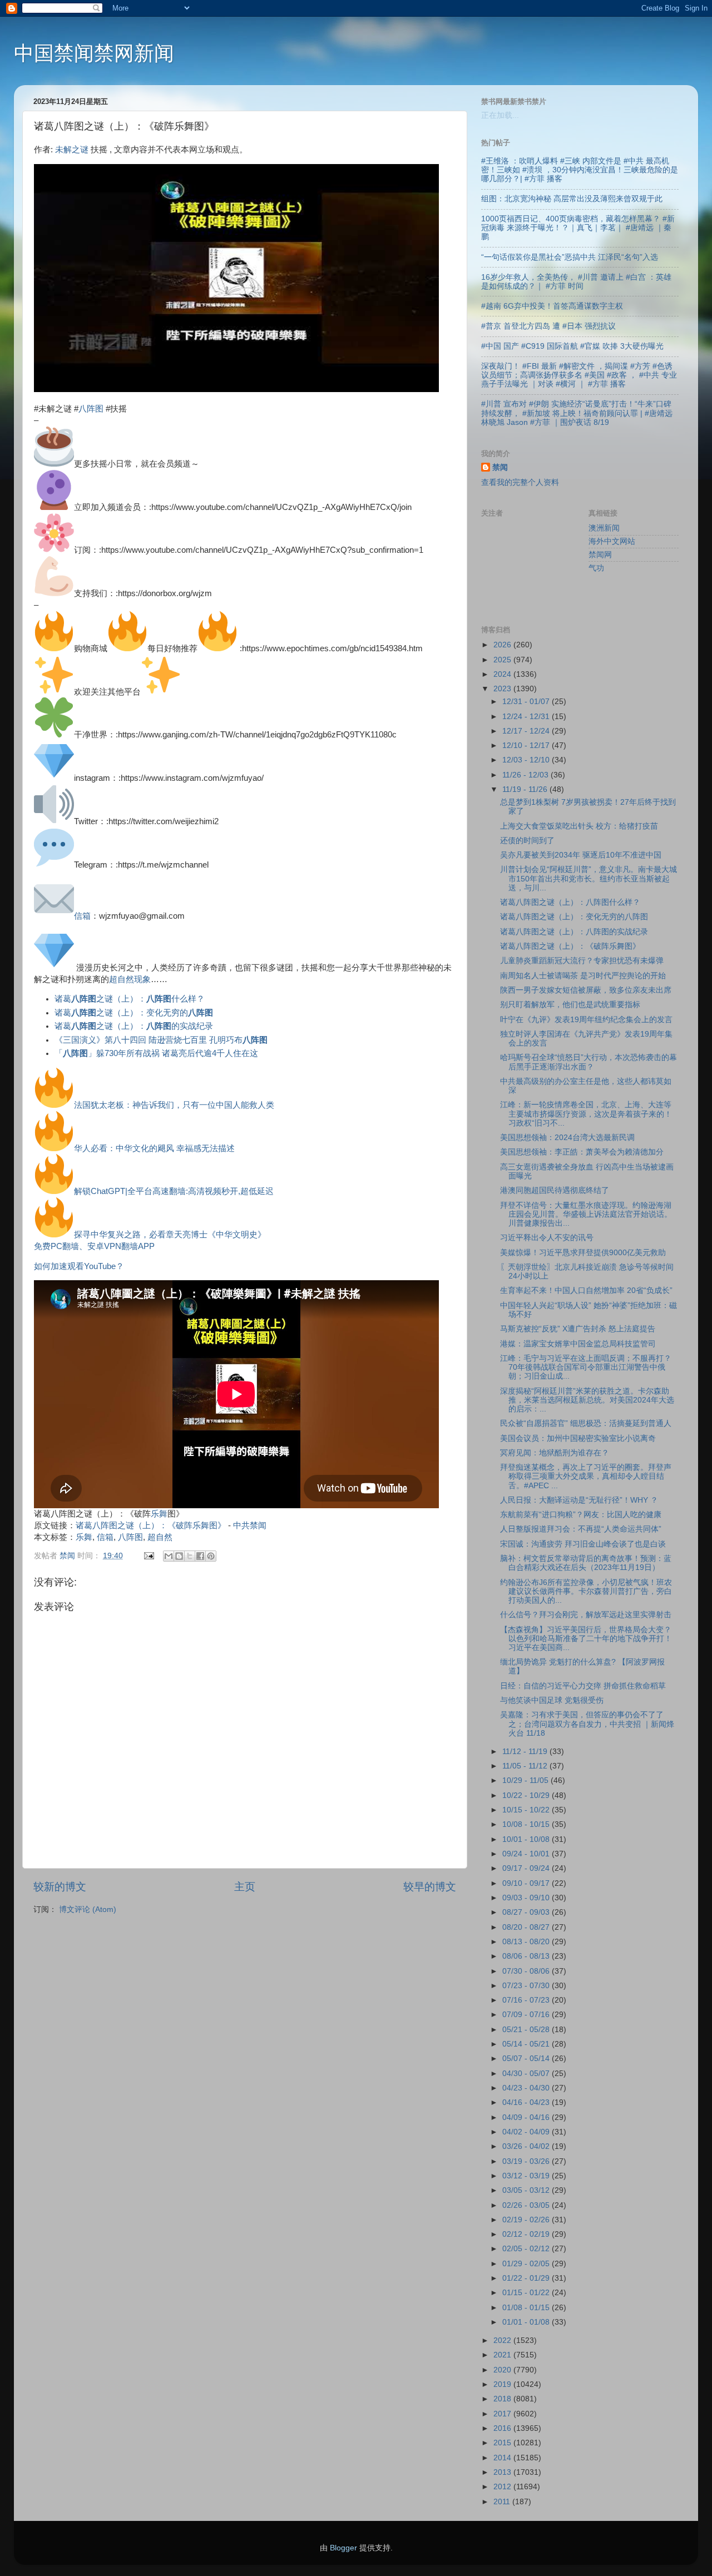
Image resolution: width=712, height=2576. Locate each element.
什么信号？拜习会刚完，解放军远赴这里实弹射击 (586, 1615)
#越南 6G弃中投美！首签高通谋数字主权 (552, 306)
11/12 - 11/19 (526, 1752)
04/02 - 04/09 (527, 2132)
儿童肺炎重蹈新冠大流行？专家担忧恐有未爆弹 (582, 961)
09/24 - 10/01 (527, 1854)
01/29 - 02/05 (527, 2264)
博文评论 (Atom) (88, 1909)
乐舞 (159, 1514)
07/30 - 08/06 (527, 1971)
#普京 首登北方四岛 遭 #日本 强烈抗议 (548, 326)
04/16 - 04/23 (527, 2102)
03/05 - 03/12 (527, 2190)
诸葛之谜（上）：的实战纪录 (134, 1026)
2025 (503, 660)
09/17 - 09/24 (527, 1868)
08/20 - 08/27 (527, 1927)
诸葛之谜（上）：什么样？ (130, 999)
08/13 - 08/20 (527, 1942)
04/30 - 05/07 (527, 2074)
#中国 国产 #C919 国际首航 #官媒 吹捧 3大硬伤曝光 (572, 346)
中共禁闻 (250, 1525)
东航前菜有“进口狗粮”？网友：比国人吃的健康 (581, 1515)
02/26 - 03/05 (527, 2205)
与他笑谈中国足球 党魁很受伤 (552, 1700)
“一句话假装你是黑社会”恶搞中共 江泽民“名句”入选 (570, 257)
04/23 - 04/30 (527, 2088)
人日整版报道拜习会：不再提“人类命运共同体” (581, 1529)
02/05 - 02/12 (527, 2249)
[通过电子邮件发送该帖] (148, 1556)
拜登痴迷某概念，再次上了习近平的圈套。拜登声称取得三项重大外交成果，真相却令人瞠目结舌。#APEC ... (586, 1476)
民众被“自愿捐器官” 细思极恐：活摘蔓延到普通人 (586, 1423)
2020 (503, 2370)
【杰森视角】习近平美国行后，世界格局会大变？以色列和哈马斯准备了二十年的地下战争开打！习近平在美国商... (586, 1639)
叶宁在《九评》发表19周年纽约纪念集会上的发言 (586, 1020)
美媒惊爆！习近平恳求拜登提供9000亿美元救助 (583, 1253)
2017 (503, 2414)
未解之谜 (72, 150)
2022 (503, 2340)
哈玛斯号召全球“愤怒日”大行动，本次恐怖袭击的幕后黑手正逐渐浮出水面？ (589, 1062)
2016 (503, 2428)
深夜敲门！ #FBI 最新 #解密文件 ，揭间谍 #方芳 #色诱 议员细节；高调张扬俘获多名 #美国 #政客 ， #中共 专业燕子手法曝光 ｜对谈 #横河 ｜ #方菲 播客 (579, 375)
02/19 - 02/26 (527, 2220)
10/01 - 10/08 (527, 1839)
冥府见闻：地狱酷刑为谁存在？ (555, 1453)
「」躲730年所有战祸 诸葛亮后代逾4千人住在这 (156, 1053)
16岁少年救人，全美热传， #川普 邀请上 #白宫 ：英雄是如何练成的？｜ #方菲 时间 (576, 282)
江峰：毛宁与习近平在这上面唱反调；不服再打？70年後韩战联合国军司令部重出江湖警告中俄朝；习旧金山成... (586, 1367)
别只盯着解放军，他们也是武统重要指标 (570, 1005)
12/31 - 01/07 (527, 702)
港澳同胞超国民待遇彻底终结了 (555, 1190)
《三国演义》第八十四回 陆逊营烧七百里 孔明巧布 (161, 1040)
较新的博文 (60, 1887)
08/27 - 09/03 (527, 1912)
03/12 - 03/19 (527, 2176)
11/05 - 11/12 (526, 1766)
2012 (503, 2487)
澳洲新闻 (604, 528)
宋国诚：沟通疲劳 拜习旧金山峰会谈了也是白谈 (583, 1544)
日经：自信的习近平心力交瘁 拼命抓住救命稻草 (583, 1686)
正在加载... (500, 115)
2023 (503, 689)
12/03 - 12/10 (527, 760)
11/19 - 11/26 (526, 789)
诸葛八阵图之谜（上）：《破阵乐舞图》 (151, 1525)
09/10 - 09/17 (527, 1883)
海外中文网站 (612, 541)
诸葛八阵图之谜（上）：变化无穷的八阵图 (574, 917)
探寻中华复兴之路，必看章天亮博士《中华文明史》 (170, 1235)
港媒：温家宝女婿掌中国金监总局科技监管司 (578, 1344)
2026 (503, 645)
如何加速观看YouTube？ (79, 1266)
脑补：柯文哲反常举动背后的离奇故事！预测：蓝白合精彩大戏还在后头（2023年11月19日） (586, 1563)
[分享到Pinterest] (211, 1556)
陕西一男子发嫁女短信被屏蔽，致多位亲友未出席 (586, 990)
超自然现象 (130, 979)
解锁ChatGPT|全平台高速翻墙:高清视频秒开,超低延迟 (174, 1191)
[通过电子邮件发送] (169, 1556)
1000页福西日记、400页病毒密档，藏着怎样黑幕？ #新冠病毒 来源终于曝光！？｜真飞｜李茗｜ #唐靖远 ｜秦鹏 (578, 228)
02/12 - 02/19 (527, 2234)
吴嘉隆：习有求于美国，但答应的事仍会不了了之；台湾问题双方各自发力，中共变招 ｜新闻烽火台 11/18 (587, 1724)
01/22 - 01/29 (527, 2278)
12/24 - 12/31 (527, 717)
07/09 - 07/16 (527, 2015)
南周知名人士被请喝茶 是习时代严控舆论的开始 (583, 976)
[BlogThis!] (179, 1556)
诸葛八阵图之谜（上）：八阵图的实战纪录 (574, 932)
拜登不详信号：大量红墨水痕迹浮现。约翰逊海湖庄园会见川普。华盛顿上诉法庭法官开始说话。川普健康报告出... (586, 1214)
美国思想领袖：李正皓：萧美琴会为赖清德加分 (582, 1152)
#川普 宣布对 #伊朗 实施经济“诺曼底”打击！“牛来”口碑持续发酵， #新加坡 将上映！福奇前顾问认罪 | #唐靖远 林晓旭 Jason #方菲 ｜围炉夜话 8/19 (577, 413)
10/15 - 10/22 (527, 1810)
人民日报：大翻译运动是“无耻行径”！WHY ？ (579, 1500)
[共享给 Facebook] (200, 1556)
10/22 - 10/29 (527, 1795)
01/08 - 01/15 (527, 2308)
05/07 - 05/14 (527, 2059)
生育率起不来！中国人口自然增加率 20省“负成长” (586, 1291)
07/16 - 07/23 (527, 2000)
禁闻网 (600, 555)
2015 (503, 2443)
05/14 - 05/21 (527, 2044)
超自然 (160, 1537)
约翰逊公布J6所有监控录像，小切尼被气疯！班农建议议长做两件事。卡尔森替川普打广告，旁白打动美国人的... (586, 1591)
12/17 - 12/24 (527, 731)
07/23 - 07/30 (527, 1986)
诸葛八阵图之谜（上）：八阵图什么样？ (570, 902)
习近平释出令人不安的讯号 (547, 1238)
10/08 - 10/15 (527, 1824)
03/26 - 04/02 (527, 2146)
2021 (503, 2355)
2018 (503, 2399)
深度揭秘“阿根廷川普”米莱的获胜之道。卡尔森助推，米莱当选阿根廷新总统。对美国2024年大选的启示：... (587, 1400)
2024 (503, 674)
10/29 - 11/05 (526, 1780)
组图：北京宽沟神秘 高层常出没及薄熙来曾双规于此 (572, 199)
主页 (245, 1887)
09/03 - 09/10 (527, 1898)
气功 (596, 568)
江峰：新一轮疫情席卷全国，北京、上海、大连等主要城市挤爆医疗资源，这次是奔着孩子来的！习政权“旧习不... (586, 1114)
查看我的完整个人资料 (520, 482)
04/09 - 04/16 (527, 2117)
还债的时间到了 (527, 841)
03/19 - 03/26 (527, 2161)
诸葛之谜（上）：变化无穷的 (134, 1013)
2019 (503, 2384)
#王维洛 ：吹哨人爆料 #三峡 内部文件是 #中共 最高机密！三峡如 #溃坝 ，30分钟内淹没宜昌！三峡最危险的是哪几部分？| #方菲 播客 (580, 170)
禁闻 (500, 467)
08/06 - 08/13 (527, 1956)
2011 (503, 2502)
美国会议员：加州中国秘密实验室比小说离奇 (578, 1438)
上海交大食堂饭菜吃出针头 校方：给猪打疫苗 (579, 826)
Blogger (343, 2548)
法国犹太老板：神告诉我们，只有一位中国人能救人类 (174, 1105)
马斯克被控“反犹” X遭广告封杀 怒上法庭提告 (578, 1329)
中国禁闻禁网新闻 (94, 53)
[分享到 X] (190, 1556)
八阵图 (91, 409)
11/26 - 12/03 (526, 775)
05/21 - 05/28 (527, 2030)
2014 (503, 2458)
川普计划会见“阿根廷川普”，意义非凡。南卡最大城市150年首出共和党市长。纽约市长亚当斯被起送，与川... (589, 878)
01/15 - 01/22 (527, 2293)
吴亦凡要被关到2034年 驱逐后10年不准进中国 (581, 855)
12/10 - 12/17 (527, 745)
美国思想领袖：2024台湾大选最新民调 (567, 1138)
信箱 (82, 916)
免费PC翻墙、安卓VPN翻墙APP (94, 1246)
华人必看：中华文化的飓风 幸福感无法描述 (154, 1148)
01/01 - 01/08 (527, 2322)
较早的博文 (430, 1887)
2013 (503, 2472)
